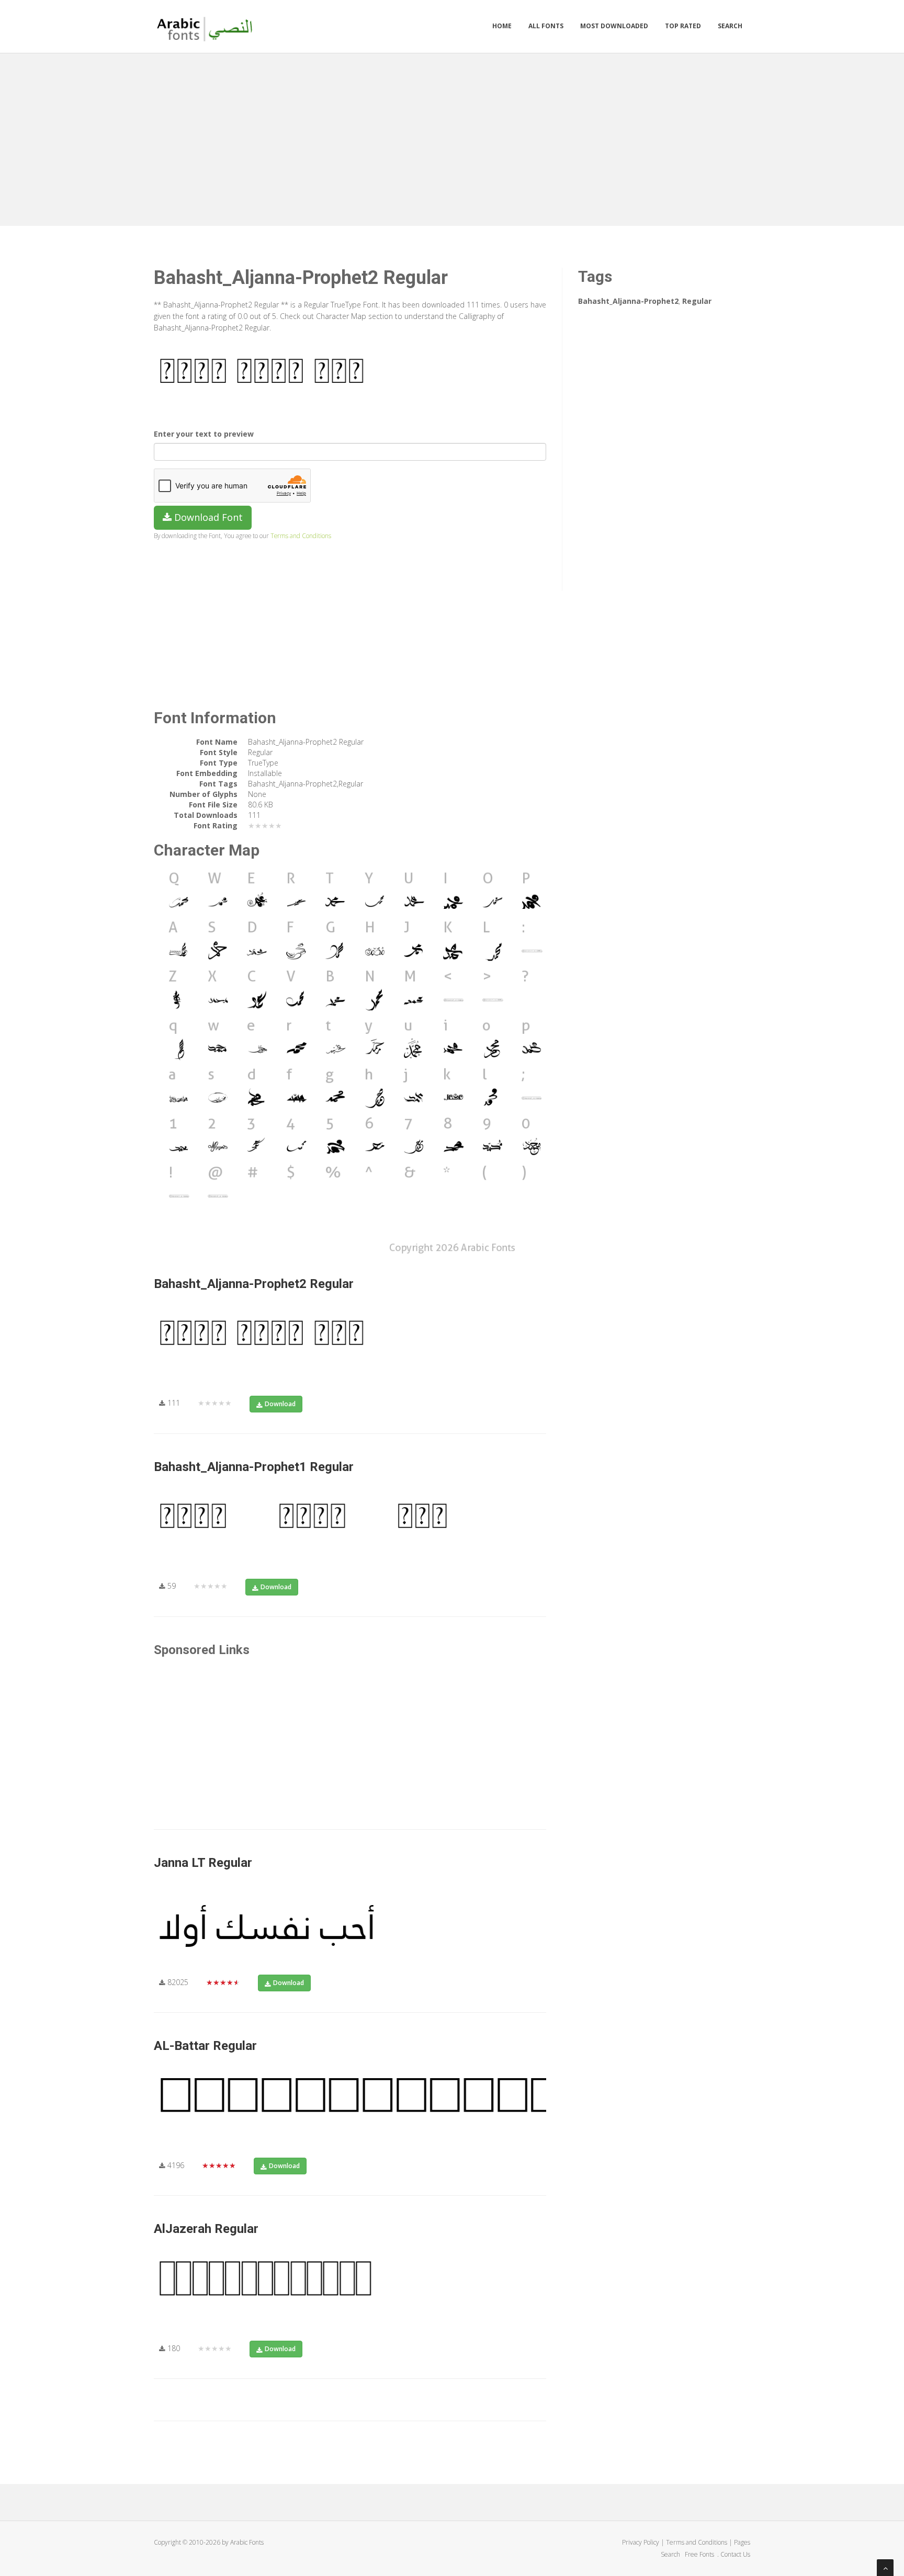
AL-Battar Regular (205, 2046)
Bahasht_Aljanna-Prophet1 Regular (254, 1467)
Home (502, 26)
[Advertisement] (452, 137)
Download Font (207, 517)
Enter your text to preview (204, 434)
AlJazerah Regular (206, 2229)
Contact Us (735, 2554)
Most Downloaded (614, 26)
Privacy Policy (641, 2542)
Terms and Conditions (301, 535)
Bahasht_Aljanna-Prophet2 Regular (254, 1284)
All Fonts (546, 26)
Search (730, 26)
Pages (742, 2542)
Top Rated (683, 26)
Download (280, 1404)
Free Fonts (700, 2554)
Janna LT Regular (203, 1863)
